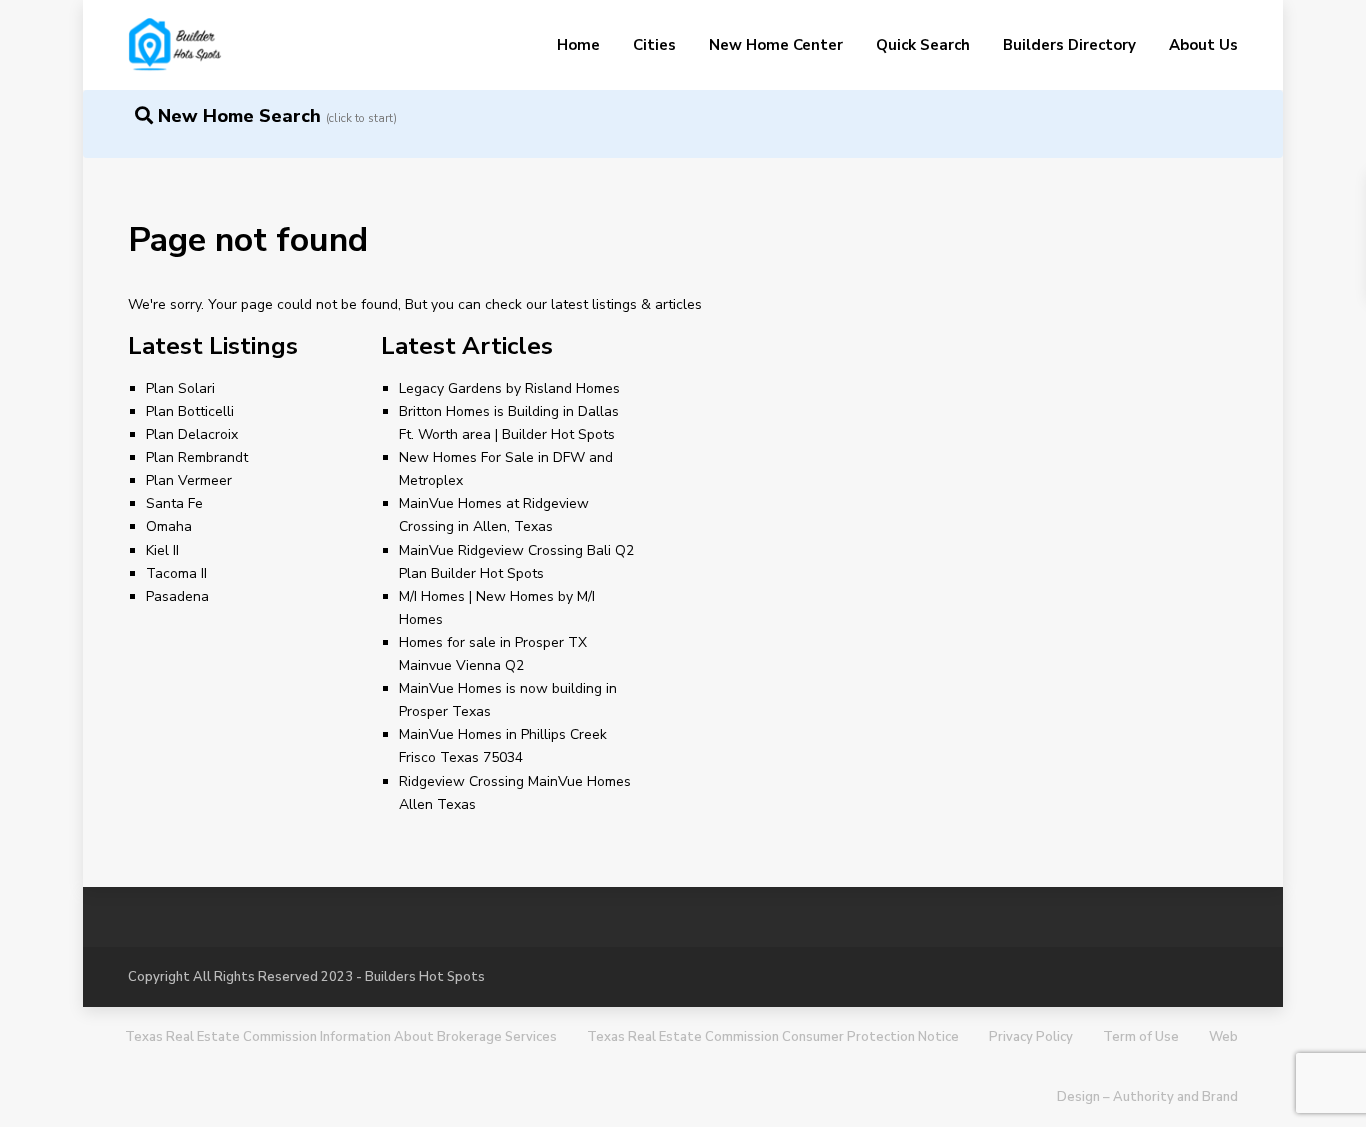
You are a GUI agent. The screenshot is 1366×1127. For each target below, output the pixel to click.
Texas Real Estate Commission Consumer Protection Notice (773, 1037)
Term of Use (1141, 1037)
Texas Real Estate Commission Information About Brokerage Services (341, 1037)
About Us (1203, 45)
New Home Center (776, 45)
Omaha (169, 526)
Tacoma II (176, 573)
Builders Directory (1069, 45)
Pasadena (177, 596)
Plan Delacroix (192, 434)
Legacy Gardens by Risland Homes (509, 388)
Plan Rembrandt (197, 457)
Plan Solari (180, 388)
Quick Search (923, 45)
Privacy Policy (1031, 1037)
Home (578, 45)
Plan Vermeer (189, 480)
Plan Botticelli (190, 411)
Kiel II (162, 550)
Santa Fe (174, 503)
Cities (654, 45)
